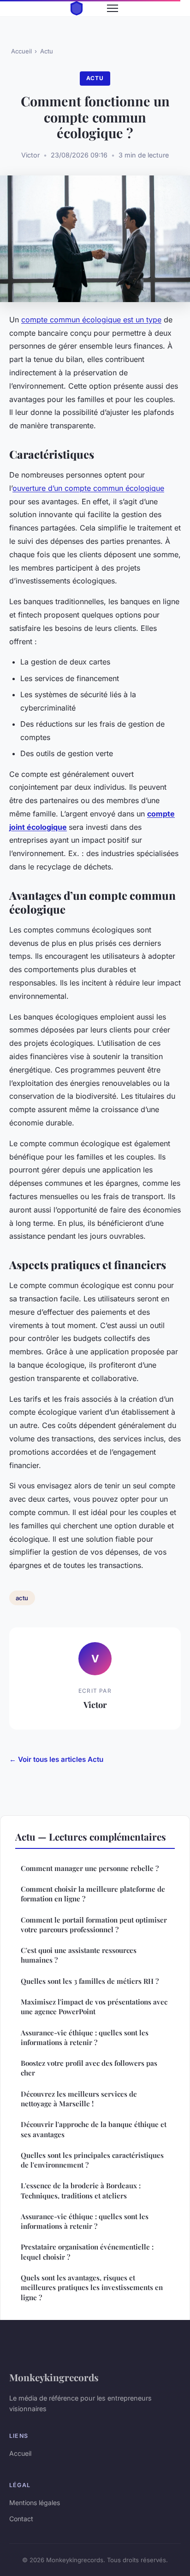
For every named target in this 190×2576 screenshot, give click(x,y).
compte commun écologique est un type (91, 320)
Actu (47, 51)
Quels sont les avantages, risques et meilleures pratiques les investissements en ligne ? (92, 2288)
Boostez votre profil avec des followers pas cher (89, 2068)
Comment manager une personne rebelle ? (90, 1868)
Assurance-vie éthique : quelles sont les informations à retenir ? (85, 2037)
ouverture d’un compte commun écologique (88, 488)
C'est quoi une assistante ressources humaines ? (79, 1955)
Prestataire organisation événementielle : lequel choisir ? (87, 2252)
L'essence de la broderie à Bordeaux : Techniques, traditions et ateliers (81, 2190)
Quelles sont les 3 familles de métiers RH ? (90, 1981)
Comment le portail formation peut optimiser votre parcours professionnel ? (94, 1925)
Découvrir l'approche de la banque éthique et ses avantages (94, 2129)
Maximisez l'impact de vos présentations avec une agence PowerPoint (94, 2007)
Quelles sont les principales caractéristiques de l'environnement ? (92, 2160)
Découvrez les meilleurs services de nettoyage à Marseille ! (79, 2099)
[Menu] (113, 8)
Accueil (21, 51)
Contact (21, 2519)
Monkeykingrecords (54, 2377)
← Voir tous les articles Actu (56, 1759)
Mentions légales (35, 2503)
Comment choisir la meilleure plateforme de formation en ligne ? (93, 1894)
